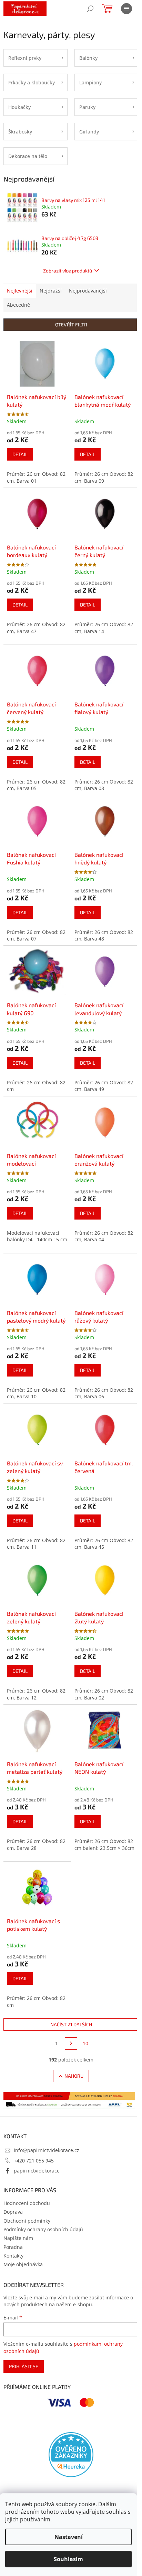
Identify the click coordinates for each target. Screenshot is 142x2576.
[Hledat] (90, 9)
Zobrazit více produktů (68, 271)
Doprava (13, 2212)
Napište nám (18, 2238)
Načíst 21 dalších (71, 2024)
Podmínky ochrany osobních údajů (43, 2229)
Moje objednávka (23, 2264)
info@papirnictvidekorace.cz (47, 2150)
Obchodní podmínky (27, 2221)
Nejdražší (51, 291)
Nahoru (74, 2076)
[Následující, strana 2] (71, 2044)
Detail (20, 454)
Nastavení (69, 2537)
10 (85, 2043)
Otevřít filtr (71, 325)
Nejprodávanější (88, 291)
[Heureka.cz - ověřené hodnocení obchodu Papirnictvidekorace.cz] (71, 2455)
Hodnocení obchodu (27, 2203)
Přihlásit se (24, 2366)
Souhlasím (68, 2559)
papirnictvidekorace (37, 2171)
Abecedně (18, 305)
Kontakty (13, 2256)
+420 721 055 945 (34, 2161)
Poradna (13, 2247)
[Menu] (126, 9)
